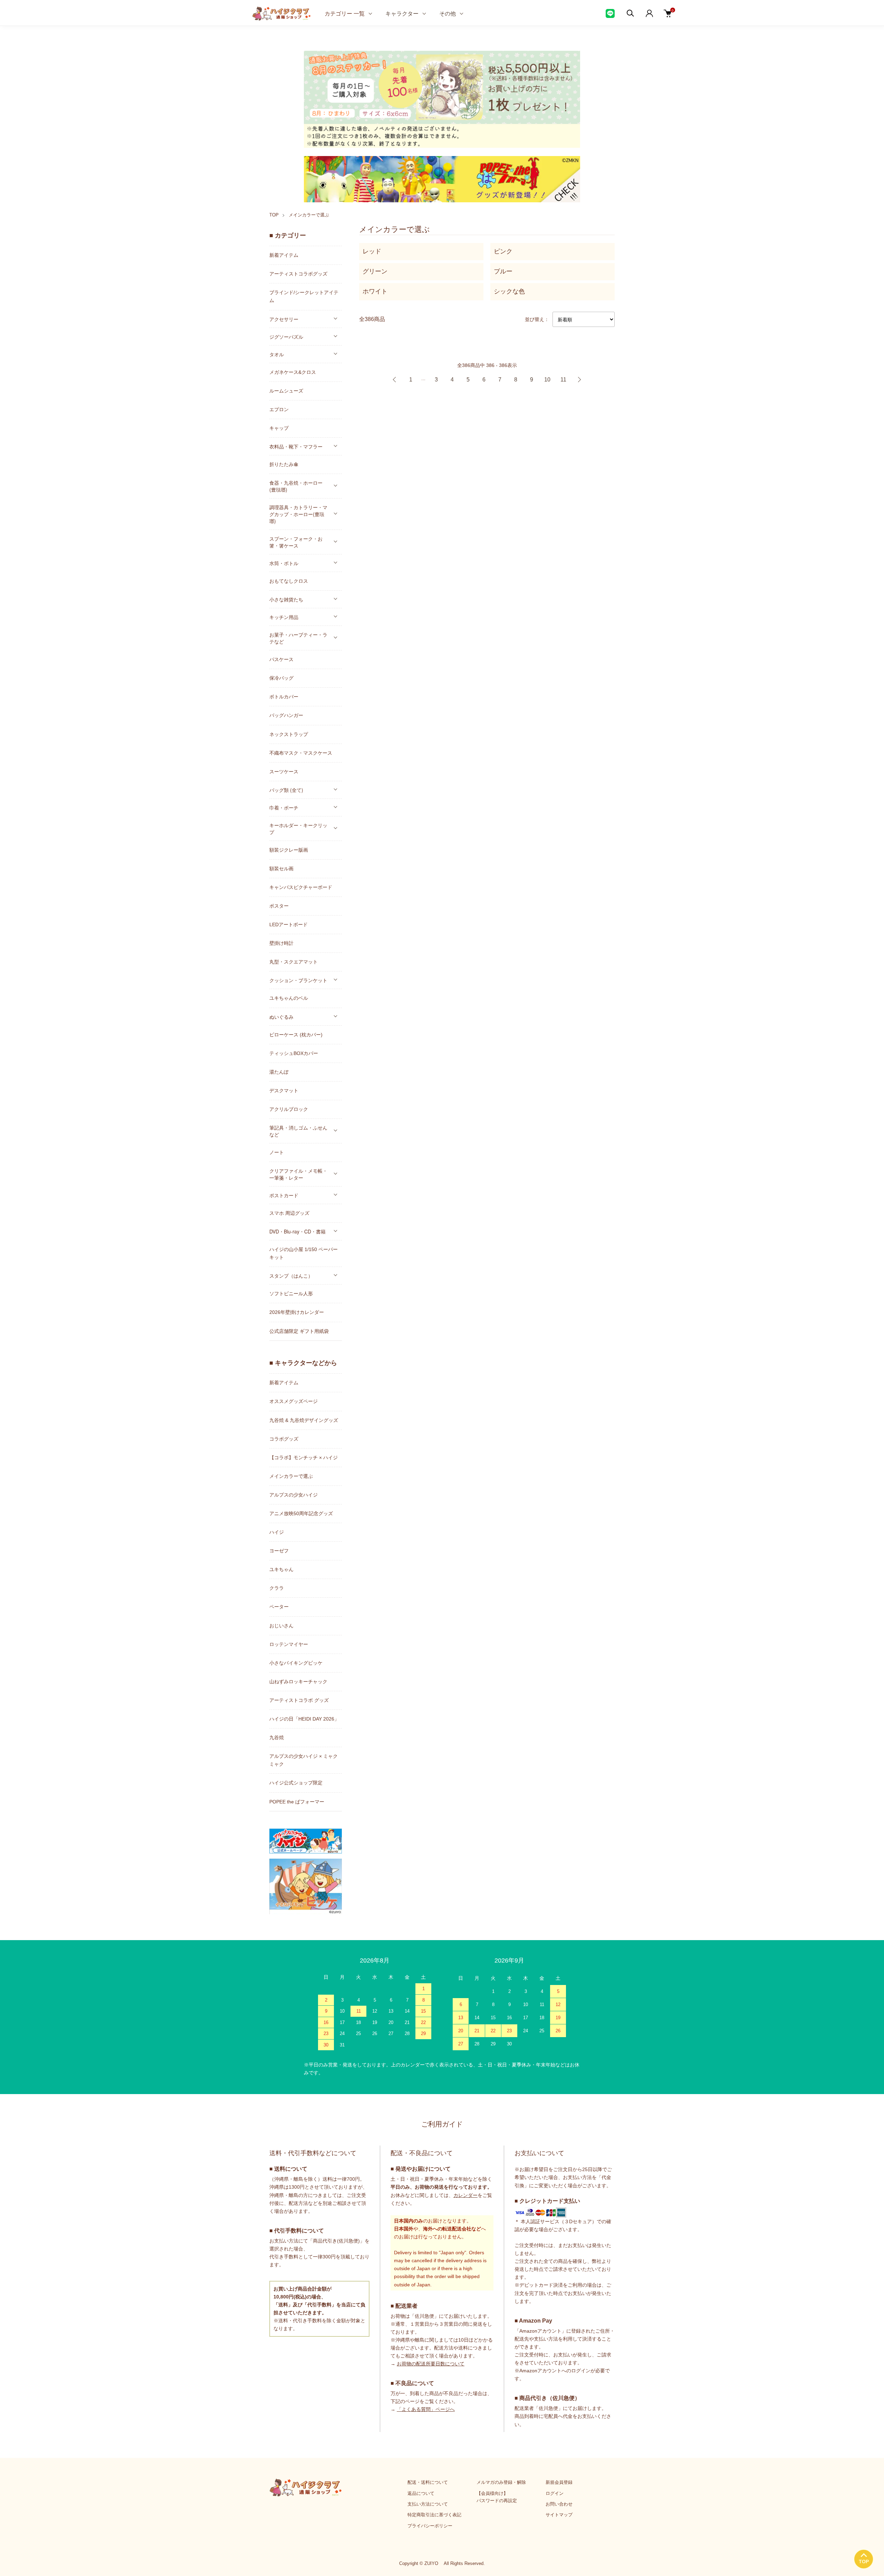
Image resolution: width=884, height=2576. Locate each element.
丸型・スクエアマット (294, 962)
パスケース (281, 659)
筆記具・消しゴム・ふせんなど (298, 1131)
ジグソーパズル (286, 337)
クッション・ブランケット (298, 980)
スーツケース (284, 772)
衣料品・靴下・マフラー (296, 446)
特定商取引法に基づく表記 (434, 2515)
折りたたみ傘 (284, 464)
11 (563, 380)
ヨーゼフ (279, 1551)
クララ (277, 1588)
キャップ (279, 428)
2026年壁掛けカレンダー (297, 1312)
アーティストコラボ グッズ (299, 1700)
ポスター (279, 906)
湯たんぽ (279, 1072)
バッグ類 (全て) (286, 790)
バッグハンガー (286, 715)
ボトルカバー (284, 697)
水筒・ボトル (284, 563)
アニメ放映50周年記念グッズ (301, 1513)
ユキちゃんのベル (289, 998)
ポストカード (284, 1195)
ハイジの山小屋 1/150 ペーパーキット (304, 1253)
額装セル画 (281, 869)
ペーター (279, 1607)
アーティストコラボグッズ (298, 274)
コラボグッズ (284, 1439)
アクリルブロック (289, 1109)
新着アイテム (284, 255)
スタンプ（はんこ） (291, 1276)
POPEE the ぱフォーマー (297, 1802)
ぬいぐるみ (281, 1017)
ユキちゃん (281, 1569)
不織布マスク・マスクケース (301, 753)
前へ (395, 380)
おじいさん (281, 1626)
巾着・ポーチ (284, 807)
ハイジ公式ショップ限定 (296, 1783)
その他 (448, 13)
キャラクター (402, 13)
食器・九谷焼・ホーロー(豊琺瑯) (296, 486)
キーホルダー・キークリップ (298, 829)
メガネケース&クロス (293, 372)
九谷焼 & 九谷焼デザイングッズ (304, 1420)
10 (547, 380)
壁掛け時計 (281, 943)
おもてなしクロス (289, 581)
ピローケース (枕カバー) (296, 1035)
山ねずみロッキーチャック (298, 1682)
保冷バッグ (281, 678)
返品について (421, 2493)
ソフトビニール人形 (291, 1294)
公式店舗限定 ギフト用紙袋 (299, 1331)
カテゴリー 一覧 (345, 13)
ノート (277, 1152)
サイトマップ (559, 2515)
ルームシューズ (286, 391)
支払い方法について (428, 2504)
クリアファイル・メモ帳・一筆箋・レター (298, 1174)
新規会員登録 (559, 2482)
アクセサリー (284, 319)
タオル (277, 354)
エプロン (279, 409)
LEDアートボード (289, 924)
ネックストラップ (289, 734)
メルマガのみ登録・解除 (501, 2482)
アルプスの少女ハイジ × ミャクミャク (304, 1760)
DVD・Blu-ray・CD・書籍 (297, 1231)
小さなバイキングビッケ (296, 1663)
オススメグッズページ (294, 1401)
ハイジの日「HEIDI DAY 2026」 (304, 1719)
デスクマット (284, 1091)
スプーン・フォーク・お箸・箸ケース (296, 542)
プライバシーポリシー (430, 2526)
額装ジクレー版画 (289, 850)
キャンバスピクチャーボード (301, 887)
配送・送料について (428, 2482)
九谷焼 (277, 1737)
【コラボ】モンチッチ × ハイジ (304, 1458)
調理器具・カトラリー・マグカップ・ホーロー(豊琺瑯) (298, 514)
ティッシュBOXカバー (294, 1053)
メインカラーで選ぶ (309, 215)
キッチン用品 (284, 617)
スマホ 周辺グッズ (289, 1213)
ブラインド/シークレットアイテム (304, 296)
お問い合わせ (559, 2504)
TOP (274, 215)
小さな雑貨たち (286, 599)
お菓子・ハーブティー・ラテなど (298, 638)
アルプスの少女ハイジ (294, 1495)
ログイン (555, 2493)
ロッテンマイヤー (289, 1644)
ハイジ (277, 1532)
